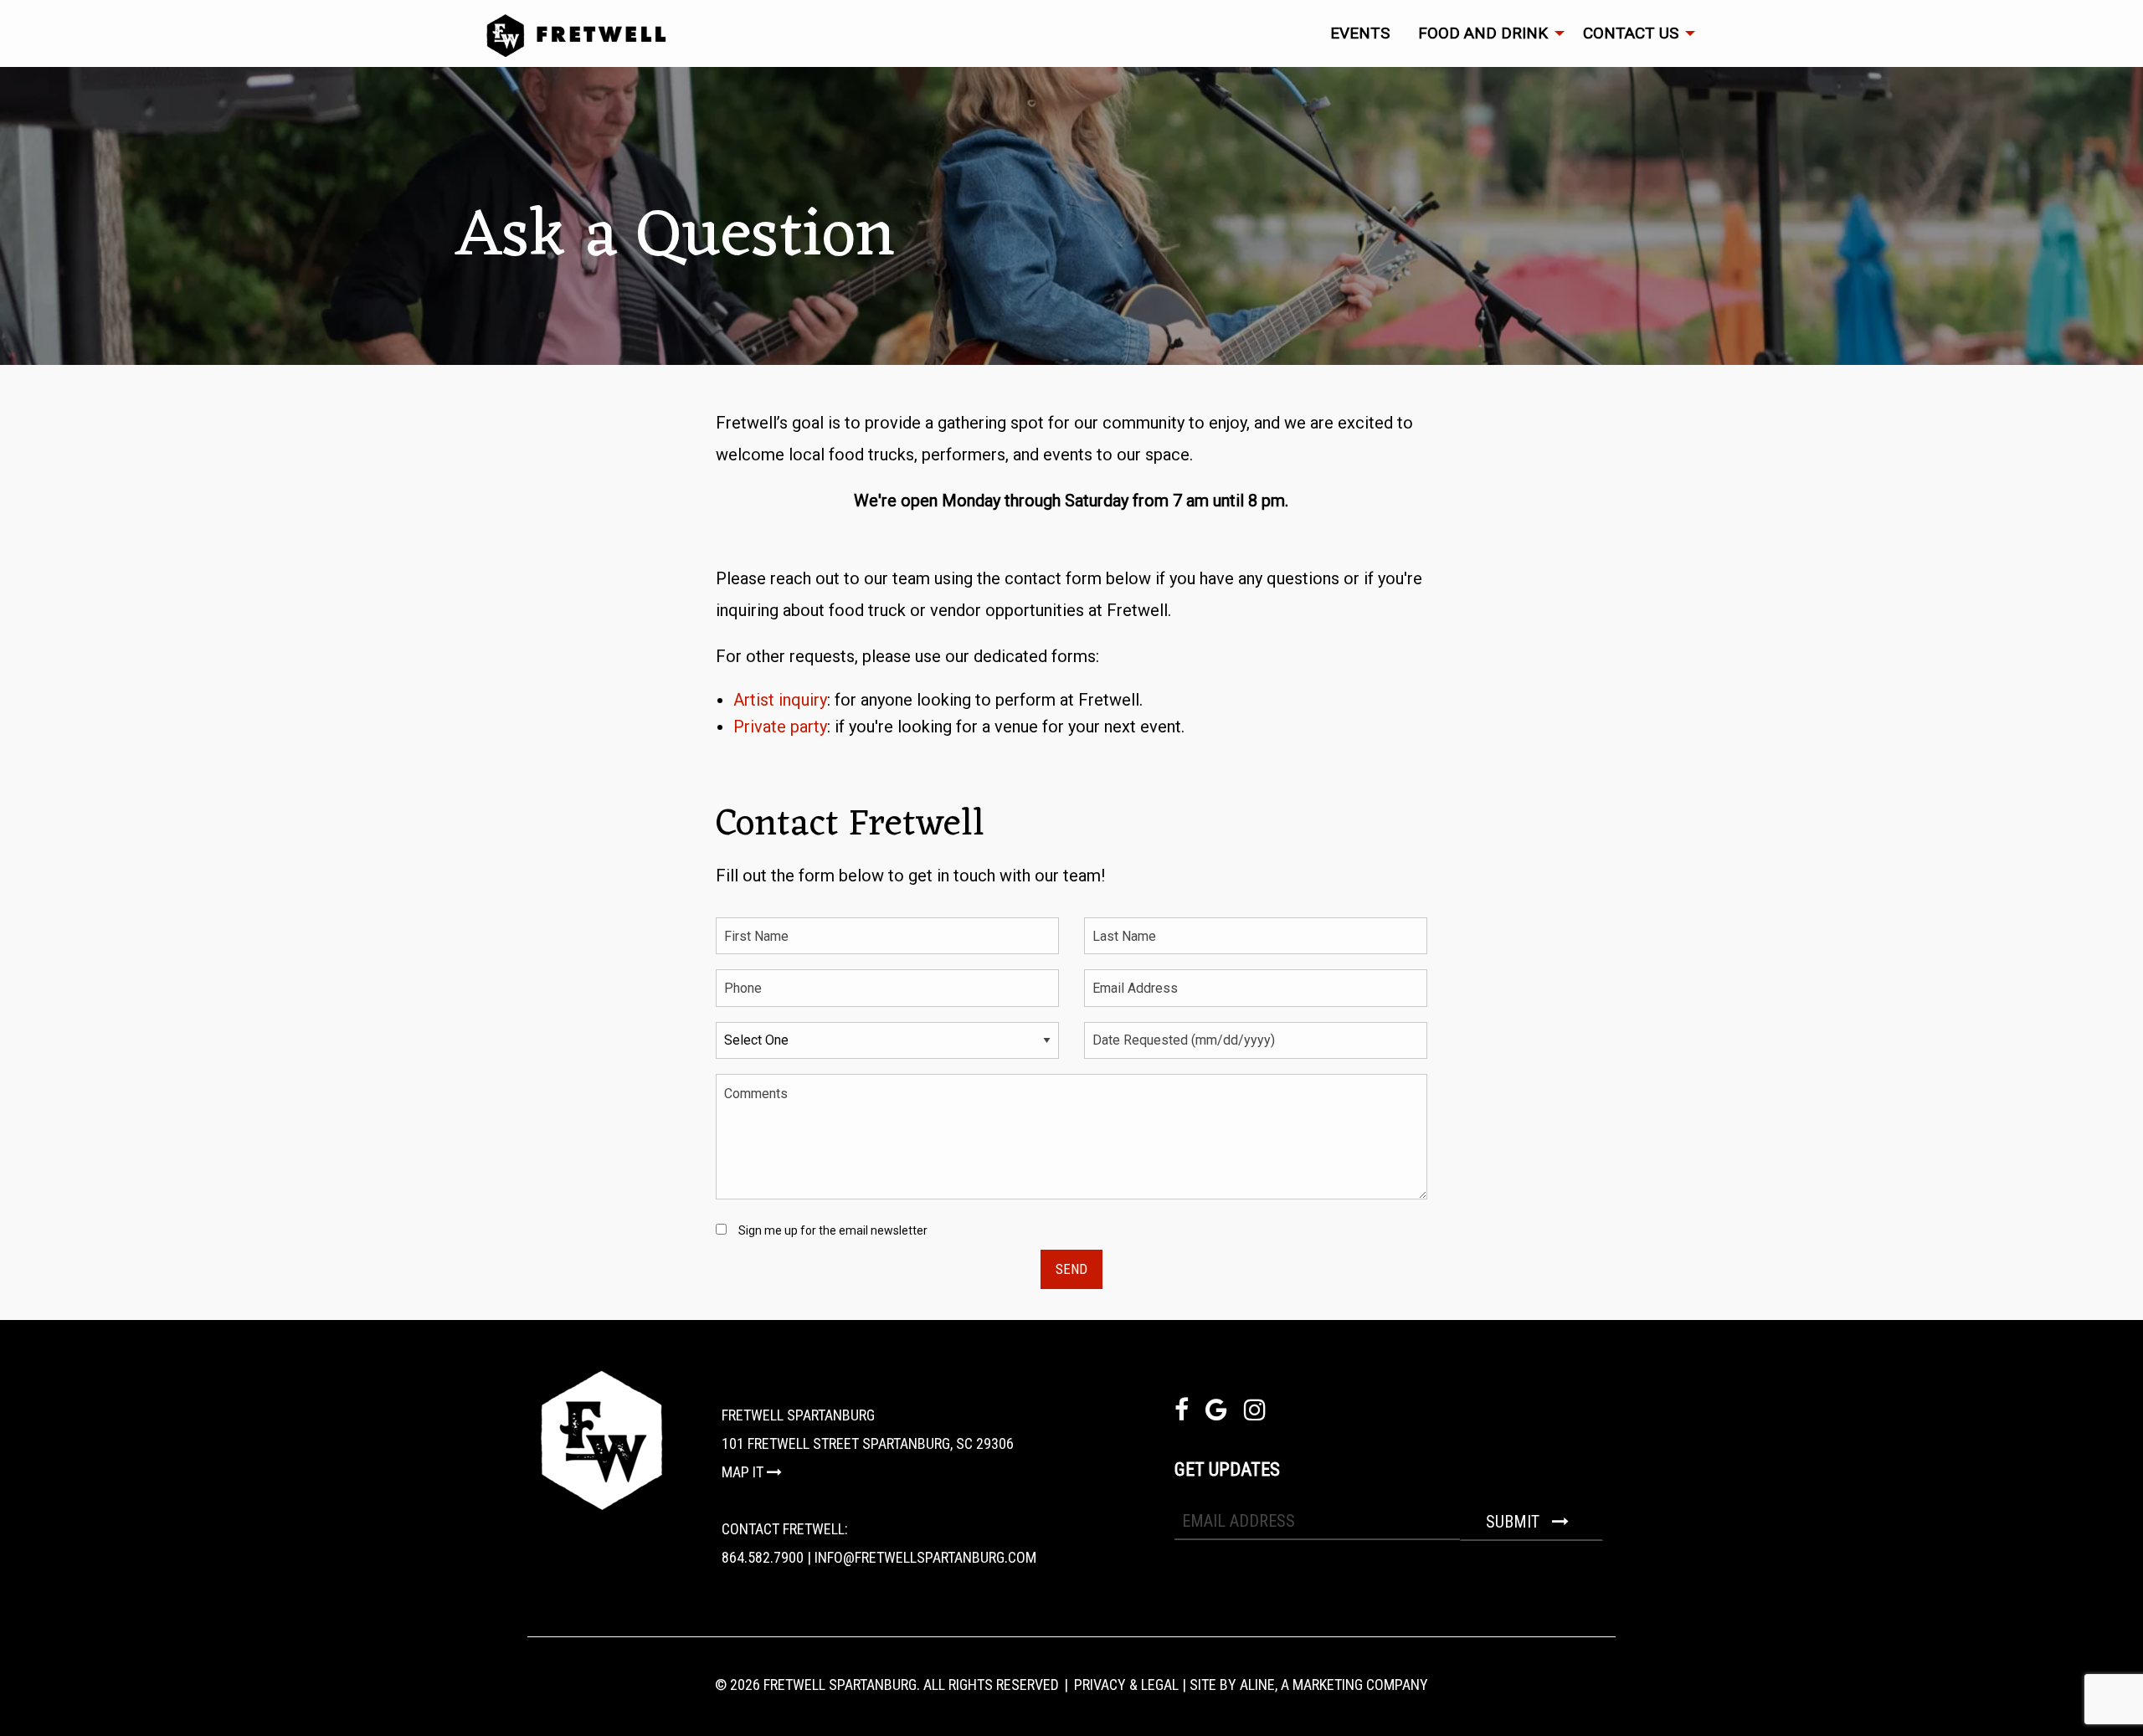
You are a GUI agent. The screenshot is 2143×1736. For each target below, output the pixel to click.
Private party (780, 727)
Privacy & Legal (1126, 1685)
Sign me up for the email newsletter (833, 1230)
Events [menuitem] (1360, 33)
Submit (1515, 1522)
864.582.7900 (763, 1557)
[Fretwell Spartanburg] (1092, 36)
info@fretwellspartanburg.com (925, 1557)
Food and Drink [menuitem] (1483, 33)
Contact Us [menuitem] (1631, 33)
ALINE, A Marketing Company (1334, 1685)
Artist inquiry (780, 700)
